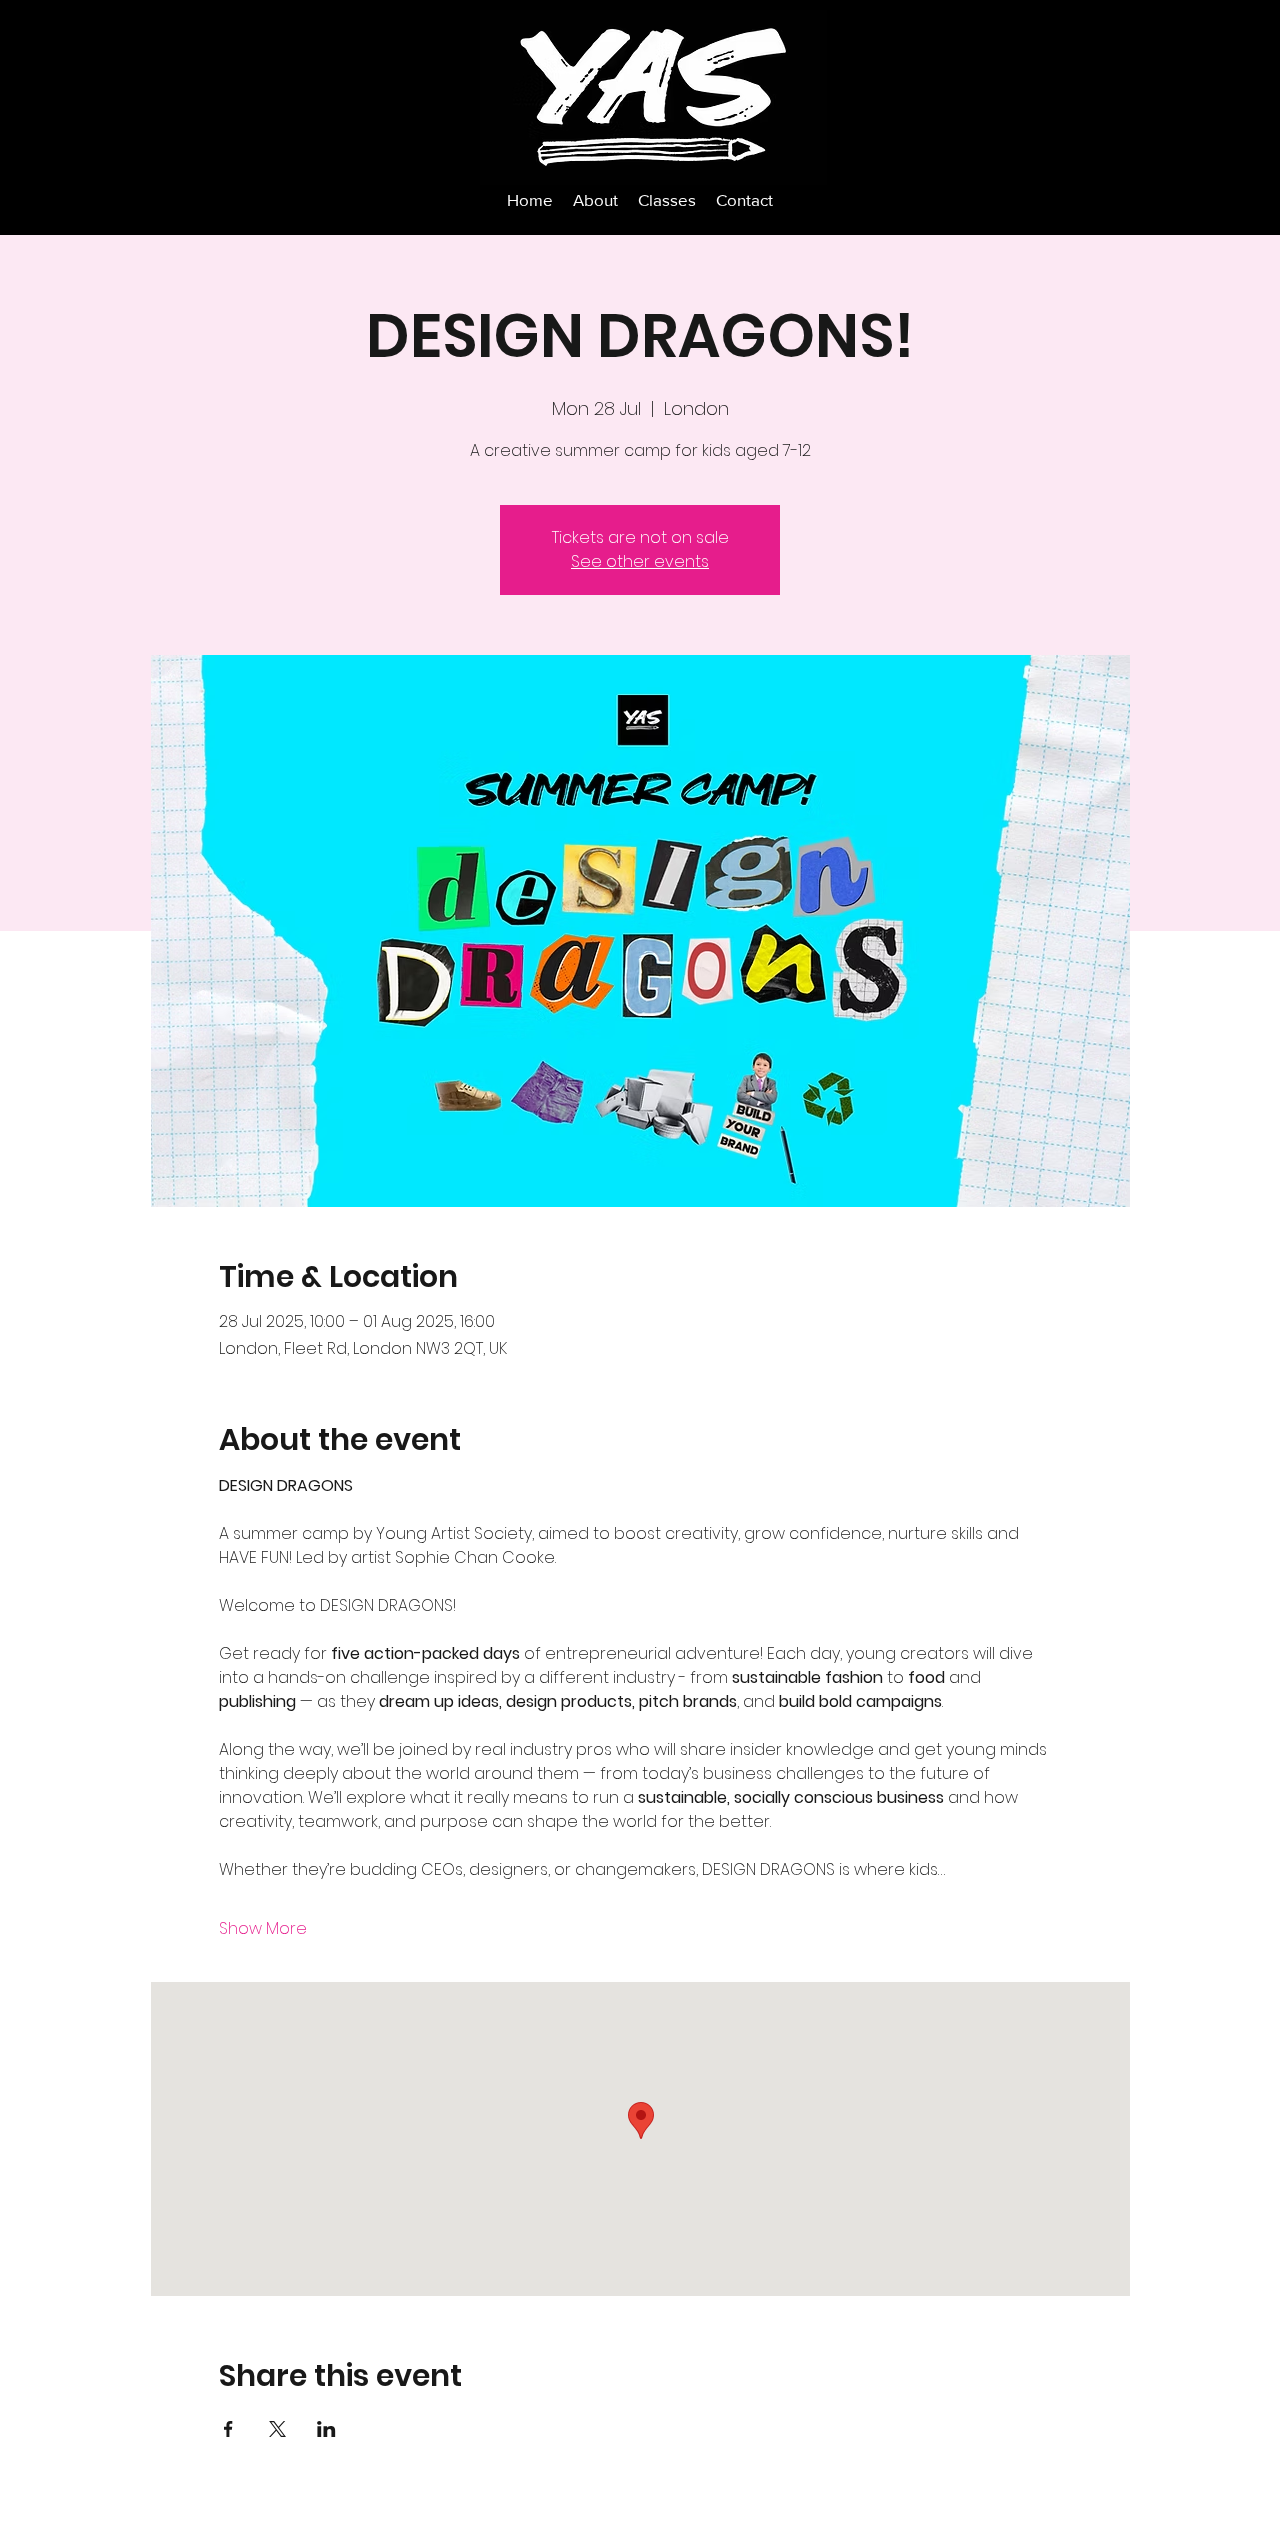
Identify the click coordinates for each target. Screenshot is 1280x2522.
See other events (640, 561)
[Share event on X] (277, 2429)
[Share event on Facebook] (228, 2429)
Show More (263, 1929)
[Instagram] (1094, 39)
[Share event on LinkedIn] (326, 2429)
